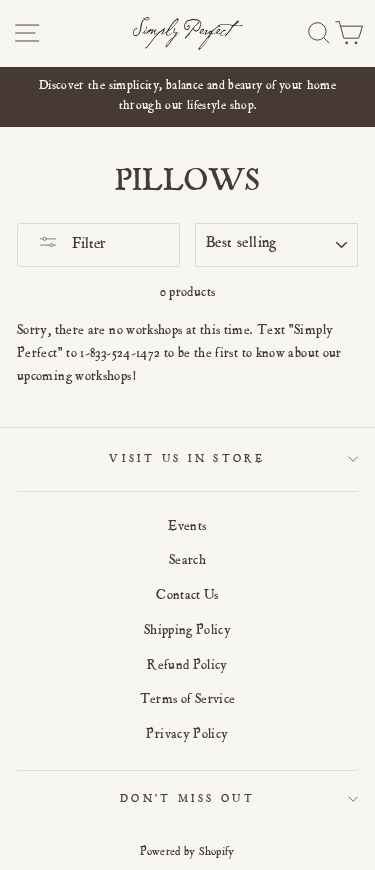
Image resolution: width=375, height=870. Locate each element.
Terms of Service (188, 700)
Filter (87, 245)
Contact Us (187, 596)
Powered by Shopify (187, 852)
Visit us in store (187, 459)
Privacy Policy (187, 735)
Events (187, 527)
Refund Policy (187, 666)
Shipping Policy (187, 631)
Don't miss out (187, 799)
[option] (187, 97)
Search (187, 561)
